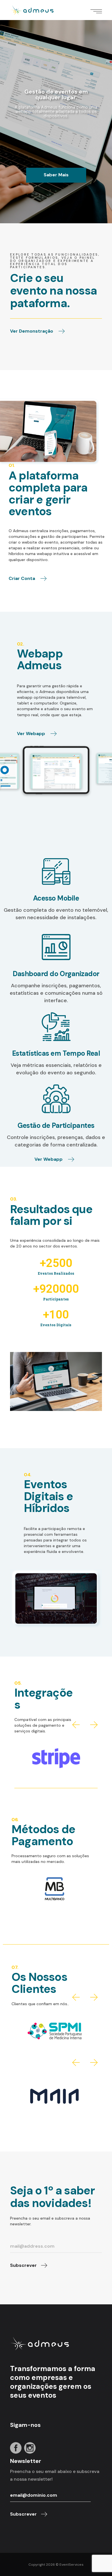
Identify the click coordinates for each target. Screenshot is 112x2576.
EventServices (72, 2565)
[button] (76, 1725)
